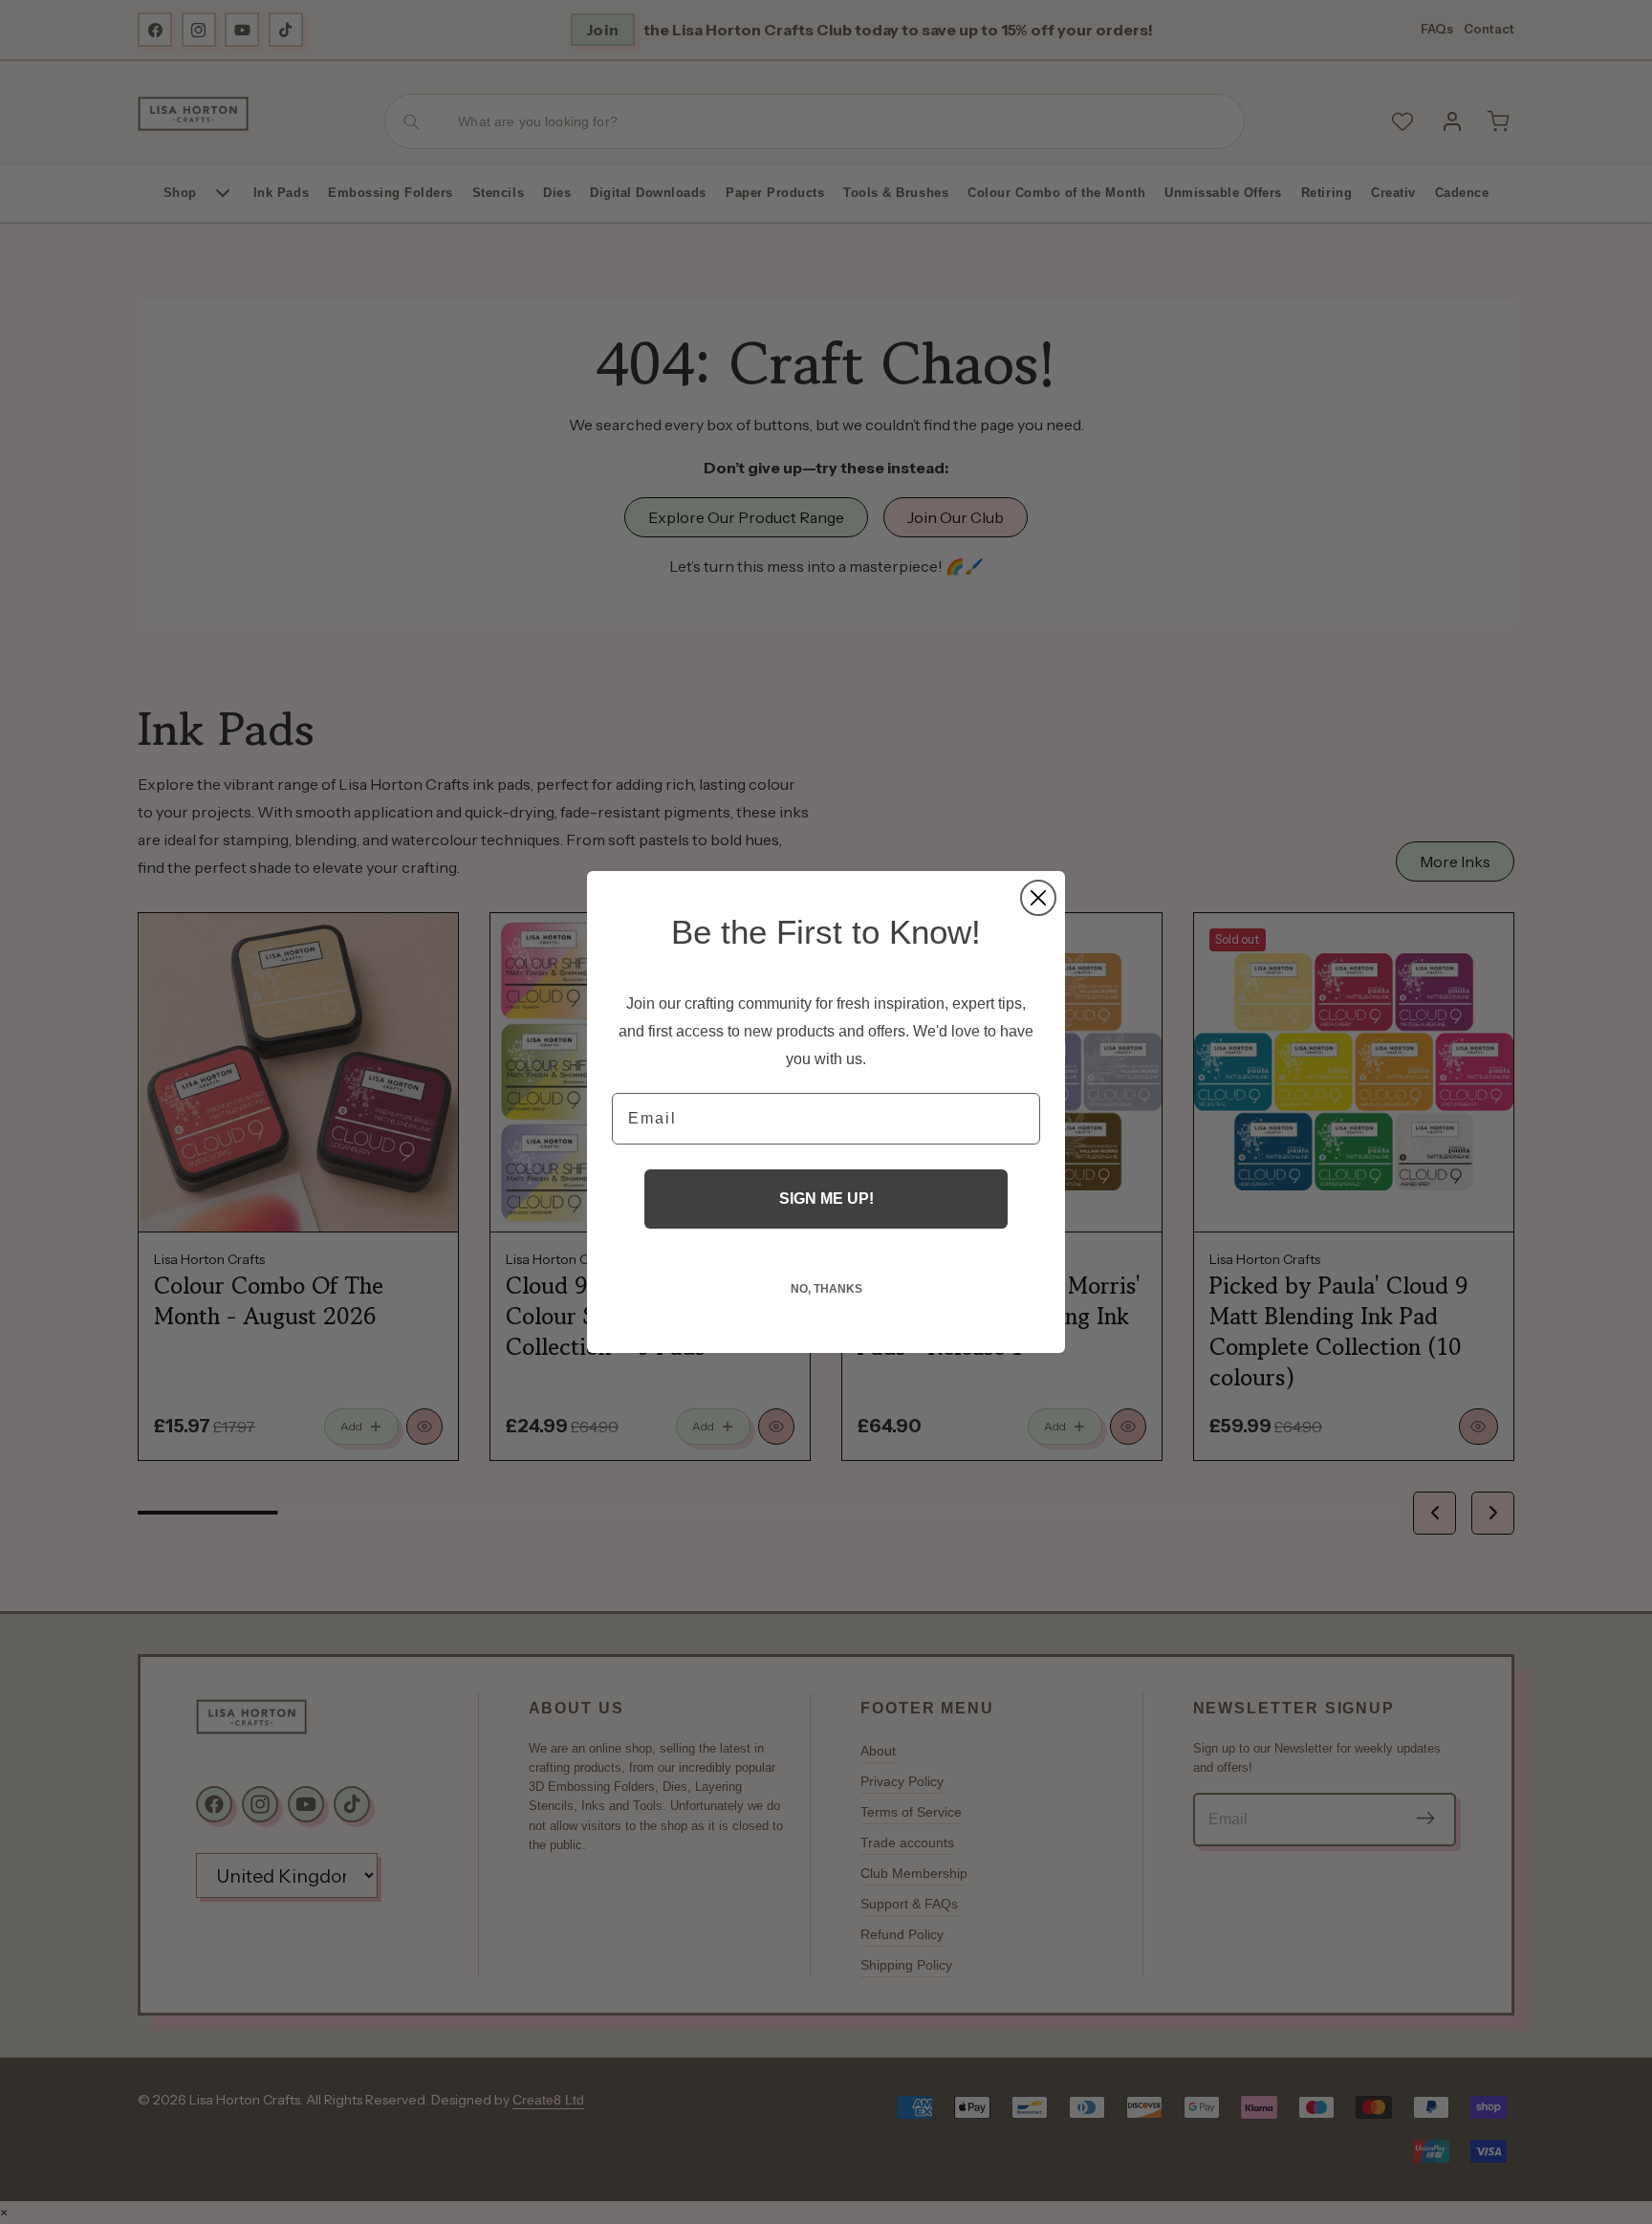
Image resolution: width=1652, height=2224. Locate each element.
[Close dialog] (1038, 898)
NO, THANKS (826, 1289)
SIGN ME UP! (826, 1199)
